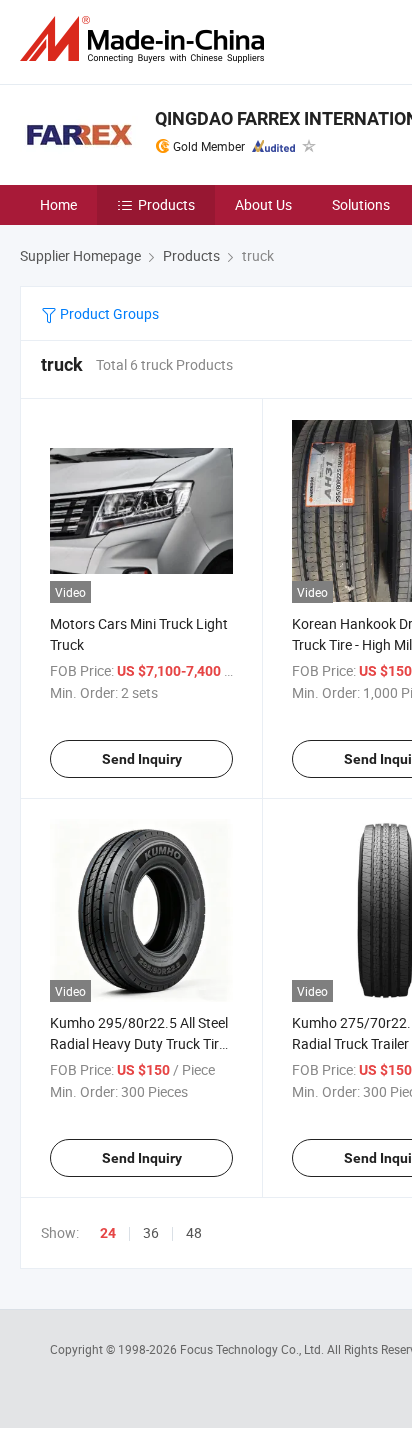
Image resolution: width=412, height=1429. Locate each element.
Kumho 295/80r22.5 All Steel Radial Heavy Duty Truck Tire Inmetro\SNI (139, 1043)
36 (151, 1232)
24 (108, 1233)
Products (166, 204)
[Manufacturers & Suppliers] (146, 39)
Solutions (361, 204)
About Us (263, 204)
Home (58, 204)
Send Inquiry (142, 759)
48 (194, 1232)
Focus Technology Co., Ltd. (253, 1349)
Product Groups (108, 313)
